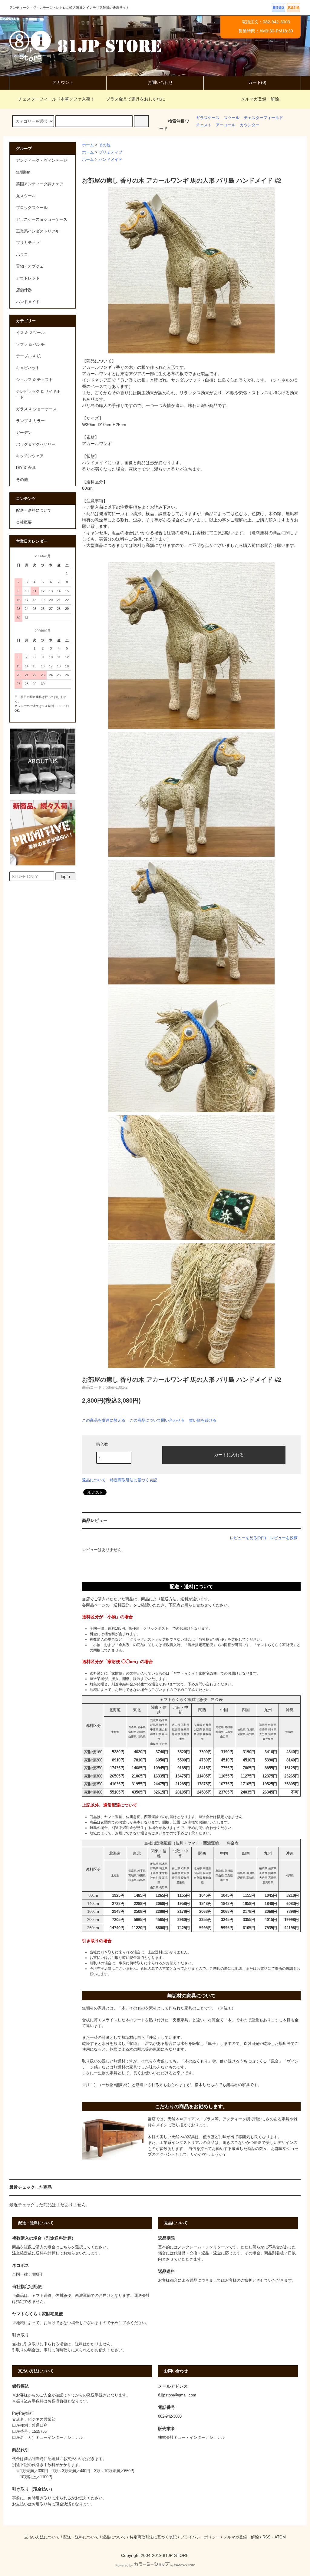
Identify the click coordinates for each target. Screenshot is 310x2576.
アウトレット (28, 278)
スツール (232, 118)
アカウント (63, 82)
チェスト (204, 125)
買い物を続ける (203, 1420)
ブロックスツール (32, 208)
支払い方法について (42, 2537)
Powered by (124, 2565)
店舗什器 (24, 290)
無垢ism (23, 172)
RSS (267, 2537)
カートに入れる (229, 1454)
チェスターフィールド (263, 118)
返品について (94, 1480)
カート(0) (257, 82)
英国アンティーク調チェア (40, 184)
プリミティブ (110, 152)
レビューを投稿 (284, 1538)
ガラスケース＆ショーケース (42, 220)
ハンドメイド (110, 160)
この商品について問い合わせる (157, 1420)
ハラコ (22, 255)
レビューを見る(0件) (248, 1538)
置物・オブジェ (30, 266)
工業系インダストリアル (38, 231)
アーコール (226, 125)
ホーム (88, 145)
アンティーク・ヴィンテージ (42, 160)
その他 (105, 145)
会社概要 (24, 522)
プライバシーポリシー (200, 2537)
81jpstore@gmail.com (177, 2395)
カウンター (250, 125)
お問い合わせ (160, 82)
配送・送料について (34, 511)
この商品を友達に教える (104, 1420)
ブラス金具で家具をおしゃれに (136, 99)
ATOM (280, 2537)
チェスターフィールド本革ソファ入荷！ (56, 99)
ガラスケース (208, 118)
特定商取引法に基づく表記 (134, 1480)
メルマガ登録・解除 (260, 99)
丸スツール (26, 196)
